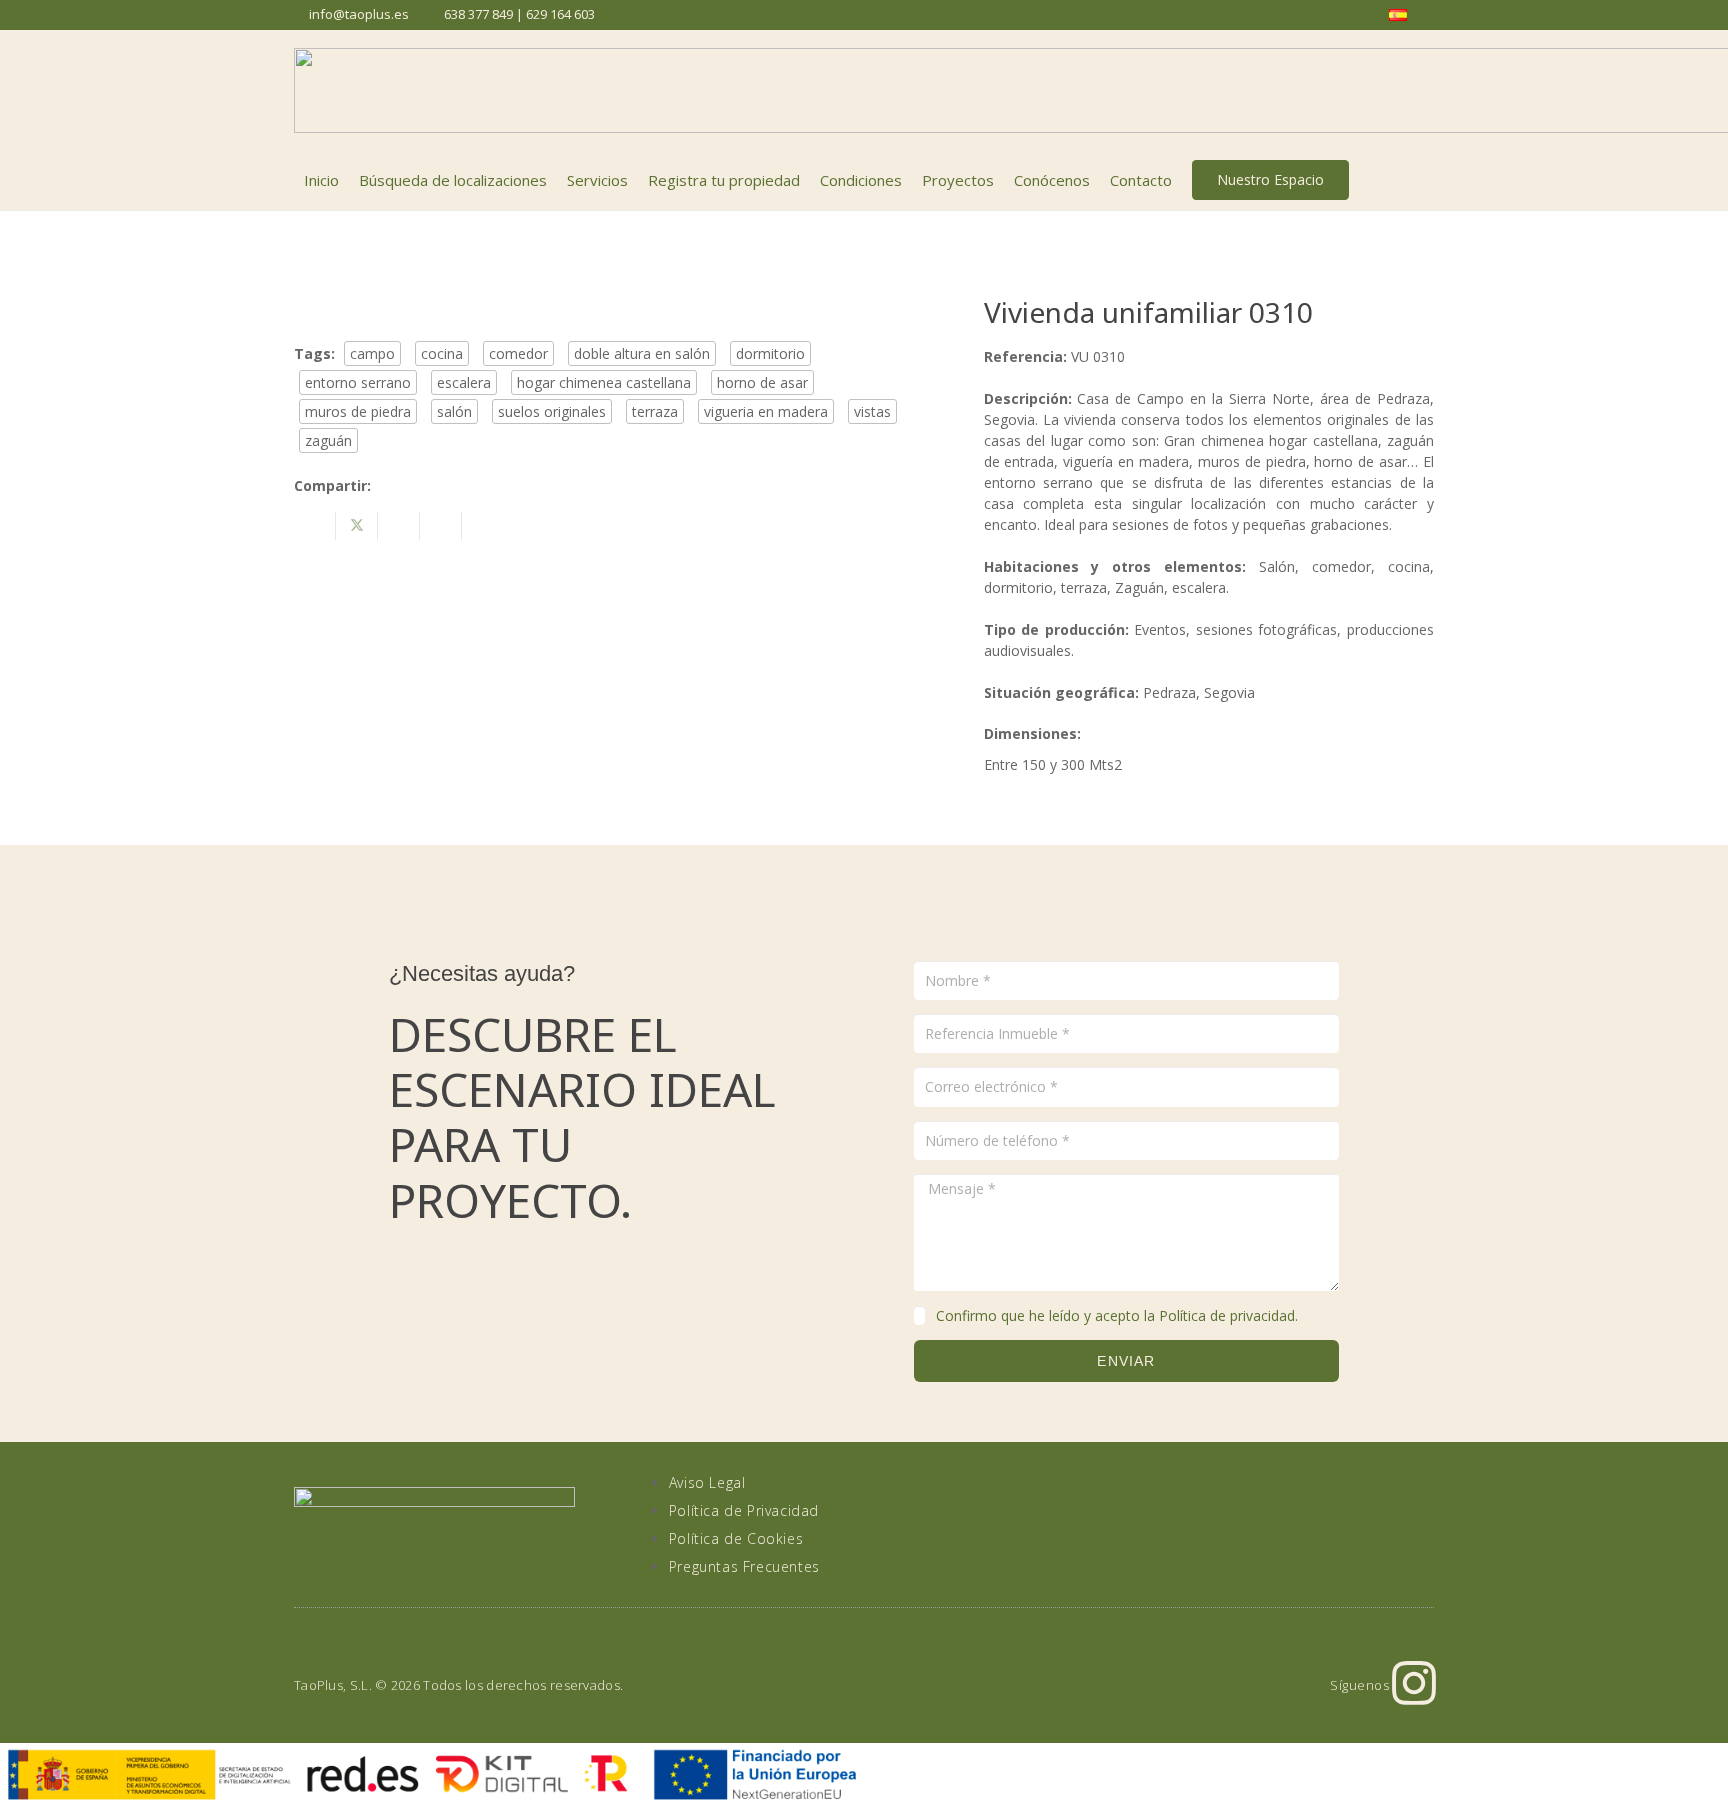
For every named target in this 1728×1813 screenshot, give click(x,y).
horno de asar (762, 382)
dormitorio (770, 353)
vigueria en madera (766, 411)
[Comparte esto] (315, 526)
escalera (464, 382)
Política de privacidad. (1228, 1315)
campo (372, 353)
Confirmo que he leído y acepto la (1117, 1315)
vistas (872, 411)
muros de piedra (358, 411)
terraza (655, 411)
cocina (442, 353)
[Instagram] (1414, 1683)
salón (454, 411)
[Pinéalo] (441, 526)
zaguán (328, 440)
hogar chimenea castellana (604, 382)
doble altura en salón (642, 353)
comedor (518, 353)
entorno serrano (358, 382)
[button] (1423, 180)
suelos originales (552, 411)
